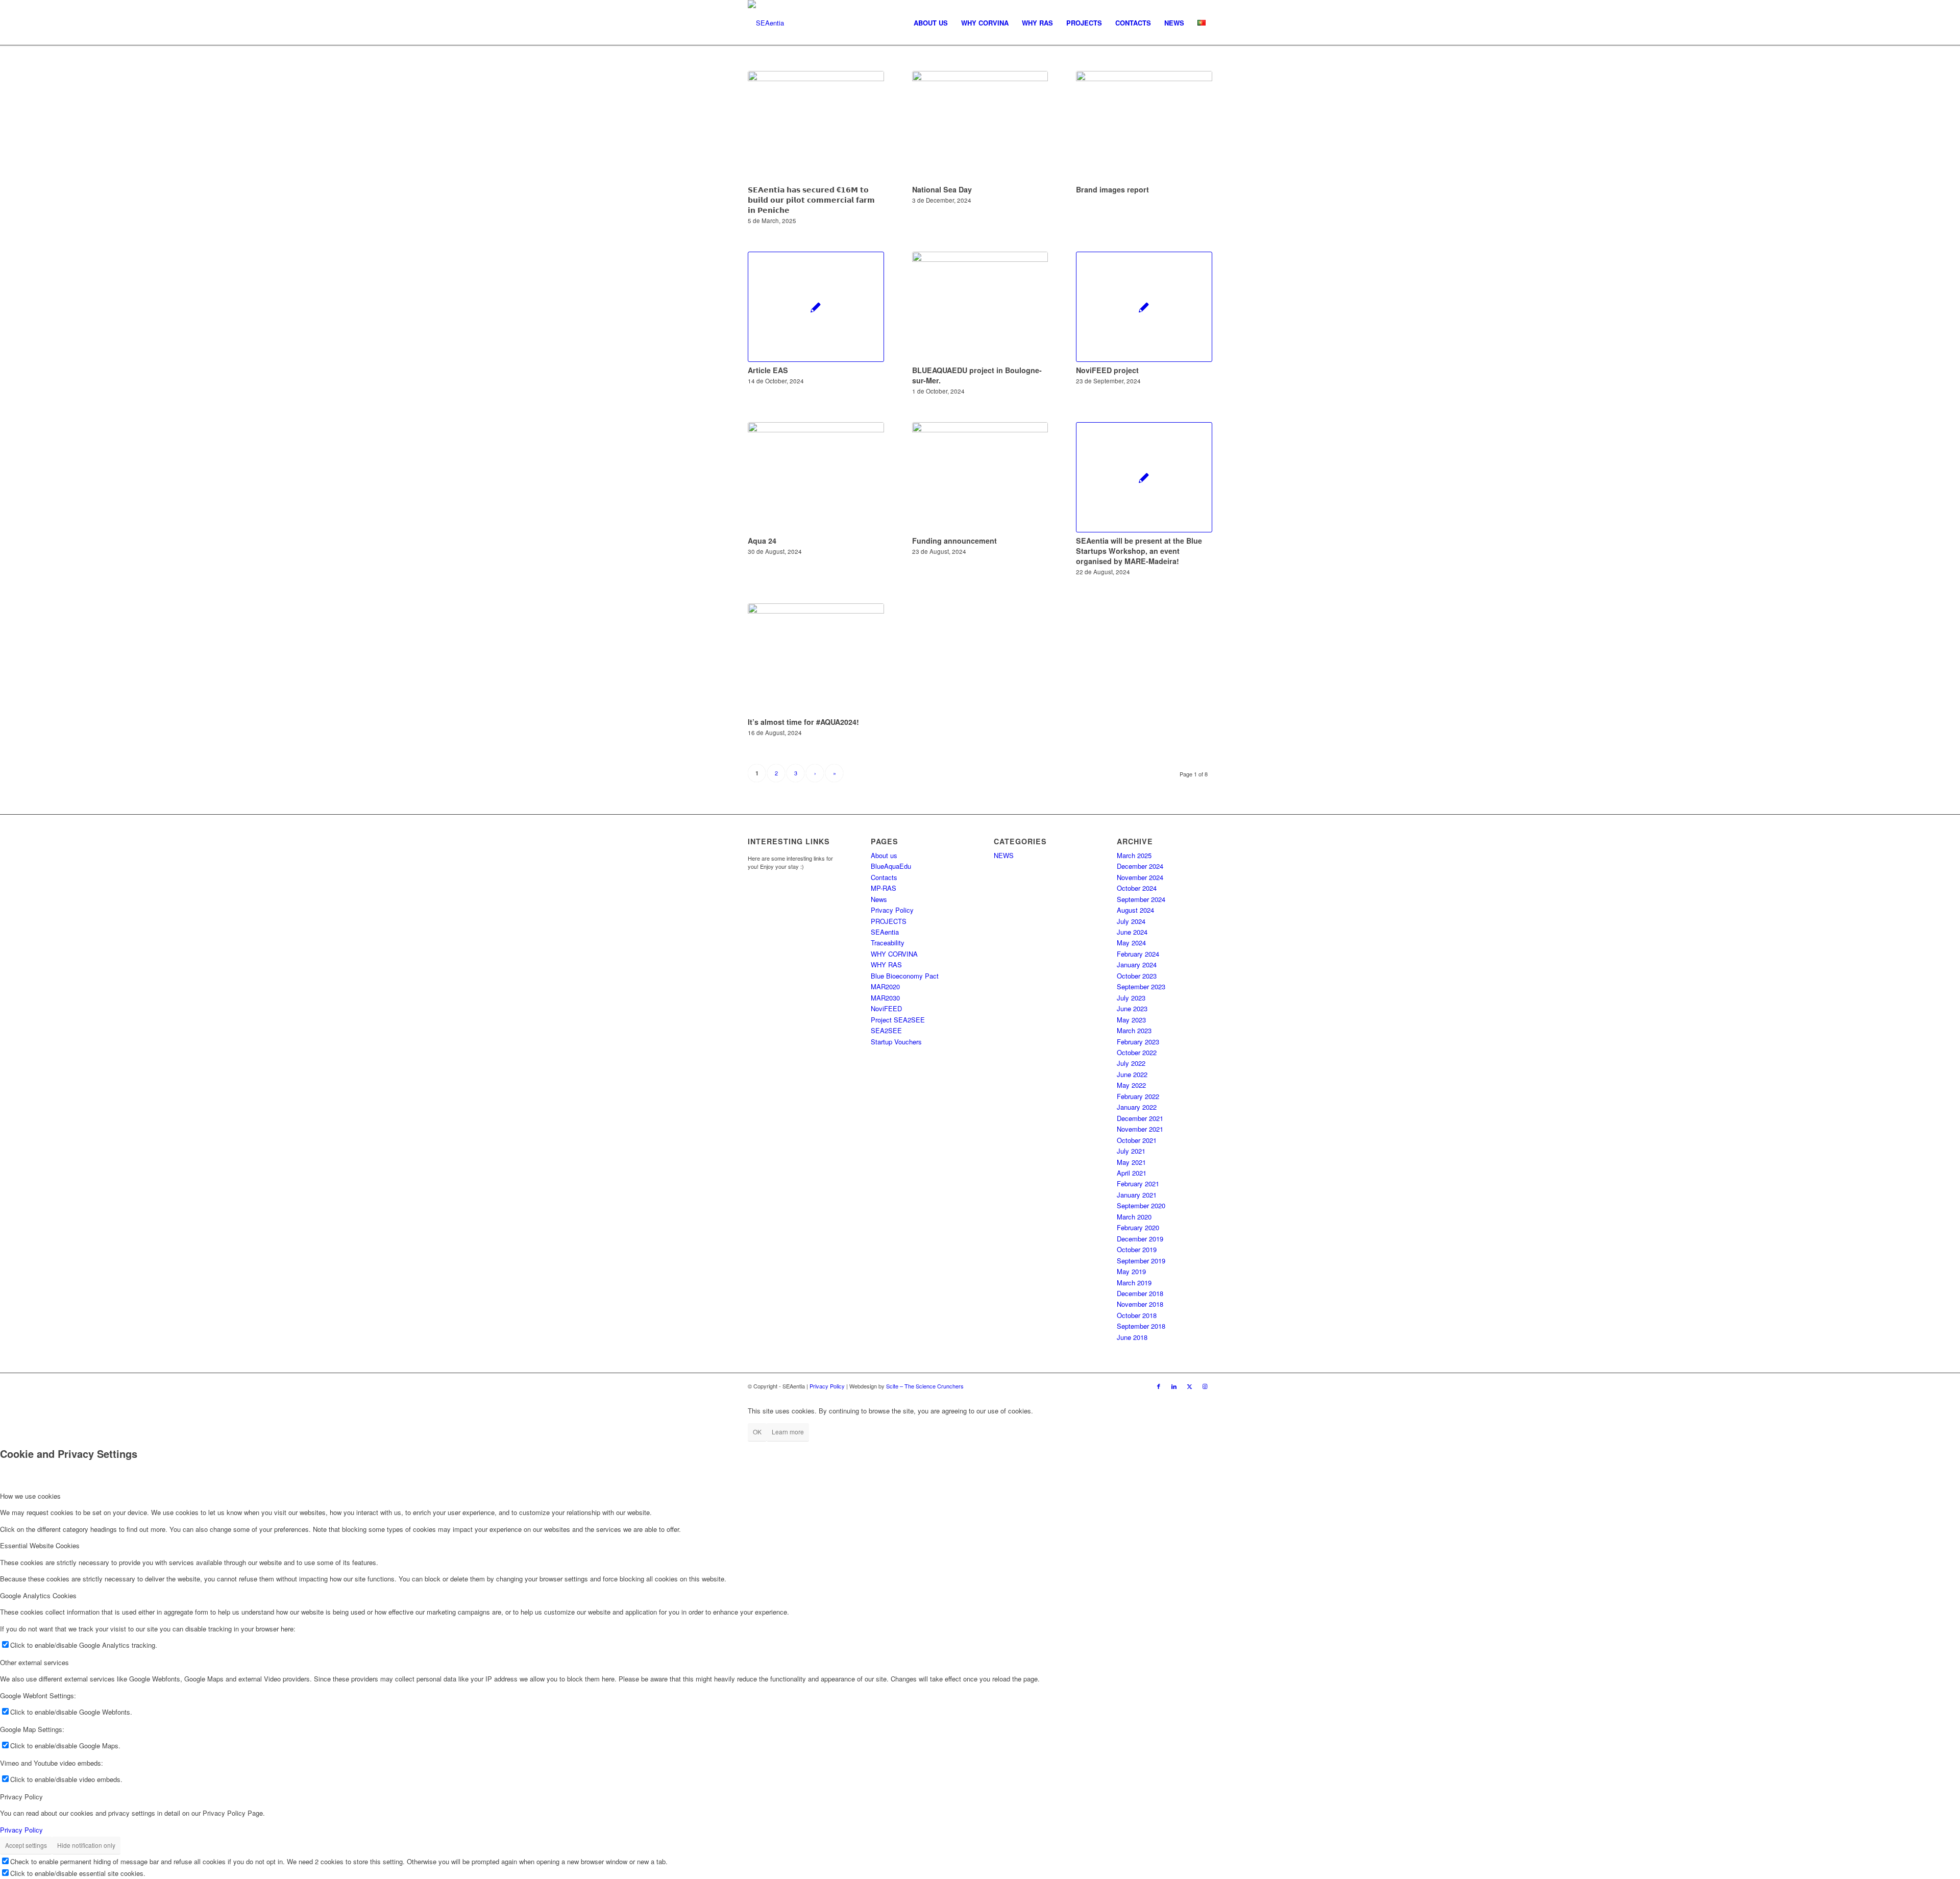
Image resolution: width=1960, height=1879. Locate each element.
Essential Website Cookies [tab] (40, 1545)
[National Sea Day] (980, 126)
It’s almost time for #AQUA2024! (803, 722)
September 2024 (1141, 899)
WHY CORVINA (894, 954)
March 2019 (1134, 1283)
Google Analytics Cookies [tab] (38, 1595)
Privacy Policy (892, 910)
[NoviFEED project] (1144, 307)
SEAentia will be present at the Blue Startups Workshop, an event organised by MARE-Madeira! (1139, 551)
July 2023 (1131, 998)
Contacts (884, 877)
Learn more (788, 1432)
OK (757, 1432)
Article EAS (768, 370)
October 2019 (1137, 1249)
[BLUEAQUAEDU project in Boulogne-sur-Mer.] (980, 307)
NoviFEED (886, 1008)
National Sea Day (942, 189)
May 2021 (1131, 1162)
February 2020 (1138, 1227)
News (879, 899)
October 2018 (1137, 1315)
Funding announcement (954, 541)
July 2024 (1131, 921)
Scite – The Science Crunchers (925, 1386)
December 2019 (1140, 1239)
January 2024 (1137, 965)
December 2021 (1140, 1118)
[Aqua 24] (816, 477)
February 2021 (1138, 1183)
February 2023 (1138, 1042)
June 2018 (1132, 1337)
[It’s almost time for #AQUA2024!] (816, 658)
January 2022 (1137, 1107)
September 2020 (1141, 1205)
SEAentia (885, 932)
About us (884, 855)
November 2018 (1140, 1304)
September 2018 (1141, 1326)
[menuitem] (931, 23)
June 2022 (1132, 1074)
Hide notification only (86, 1845)
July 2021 (1131, 1151)
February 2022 (1138, 1096)
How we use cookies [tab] (30, 1496)
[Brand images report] (1144, 126)
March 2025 (1134, 855)
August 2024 (1135, 910)
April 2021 (1132, 1173)
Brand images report (1112, 189)
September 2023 (1141, 986)
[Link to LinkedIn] (1174, 1386)
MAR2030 (885, 998)
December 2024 (1140, 866)
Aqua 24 (762, 541)
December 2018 (1140, 1293)
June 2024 (1132, 932)
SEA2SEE (886, 1030)
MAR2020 (885, 986)
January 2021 (1137, 1195)
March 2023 (1134, 1030)
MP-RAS (884, 888)
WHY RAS (886, 965)
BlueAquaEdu (891, 866)
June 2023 (1132, 1008)
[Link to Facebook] (1159, 1386)
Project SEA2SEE (898, 1020)
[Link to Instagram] (1205, 1386)
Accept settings (26, 1845)
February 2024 (1138, 954)
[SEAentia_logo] (766, 23)
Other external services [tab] (34, 1662)
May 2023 (1131, 1020)
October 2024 (1137, 888)
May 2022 (1131, 1085)
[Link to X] (1189, 1386)
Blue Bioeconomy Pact (905, 976)
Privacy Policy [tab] (21, 1797)
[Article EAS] (816, 307)
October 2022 (1137, 1052)
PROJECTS (889, 921)
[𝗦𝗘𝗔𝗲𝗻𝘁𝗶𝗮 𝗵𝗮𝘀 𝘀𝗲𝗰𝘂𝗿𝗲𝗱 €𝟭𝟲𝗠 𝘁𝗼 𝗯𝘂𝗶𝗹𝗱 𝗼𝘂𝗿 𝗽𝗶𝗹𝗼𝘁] (816, 126)
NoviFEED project (1107, 370)
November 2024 (1140, 877)
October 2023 (1137, 976)
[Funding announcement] (980, 477)
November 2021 (1140, 1129)
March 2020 (1134, 1217)
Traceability (888, 943)
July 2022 (1131, 1063)
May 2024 (1131, 943)
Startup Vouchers (896, 1042)
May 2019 (1131, 1271)
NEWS (1004, 855)
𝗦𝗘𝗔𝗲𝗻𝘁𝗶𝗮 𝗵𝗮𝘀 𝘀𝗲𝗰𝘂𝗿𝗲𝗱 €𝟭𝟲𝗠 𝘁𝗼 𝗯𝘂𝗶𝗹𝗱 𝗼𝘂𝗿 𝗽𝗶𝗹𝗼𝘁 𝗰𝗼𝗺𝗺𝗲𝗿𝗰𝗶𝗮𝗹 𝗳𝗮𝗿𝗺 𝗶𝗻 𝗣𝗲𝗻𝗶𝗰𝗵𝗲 (811, 200)
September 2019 (1141, 1261)
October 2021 (1137, 1140)
